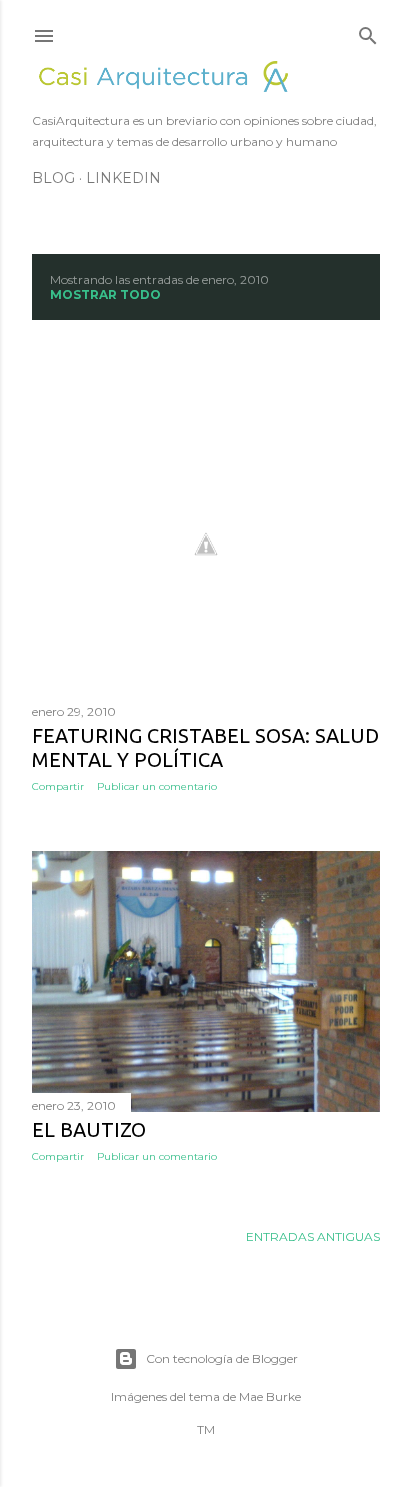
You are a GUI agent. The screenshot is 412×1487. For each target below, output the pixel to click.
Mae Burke (270, 1396)
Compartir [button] (58, 786)
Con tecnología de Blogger (222, 1358)
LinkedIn (123, 178)
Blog (53, 178)
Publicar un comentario (157, 786)
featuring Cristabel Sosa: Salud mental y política (205, 747)
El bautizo (89, 1129)
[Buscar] (368, 31)
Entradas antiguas (313, 1236)
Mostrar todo (105, 294)
